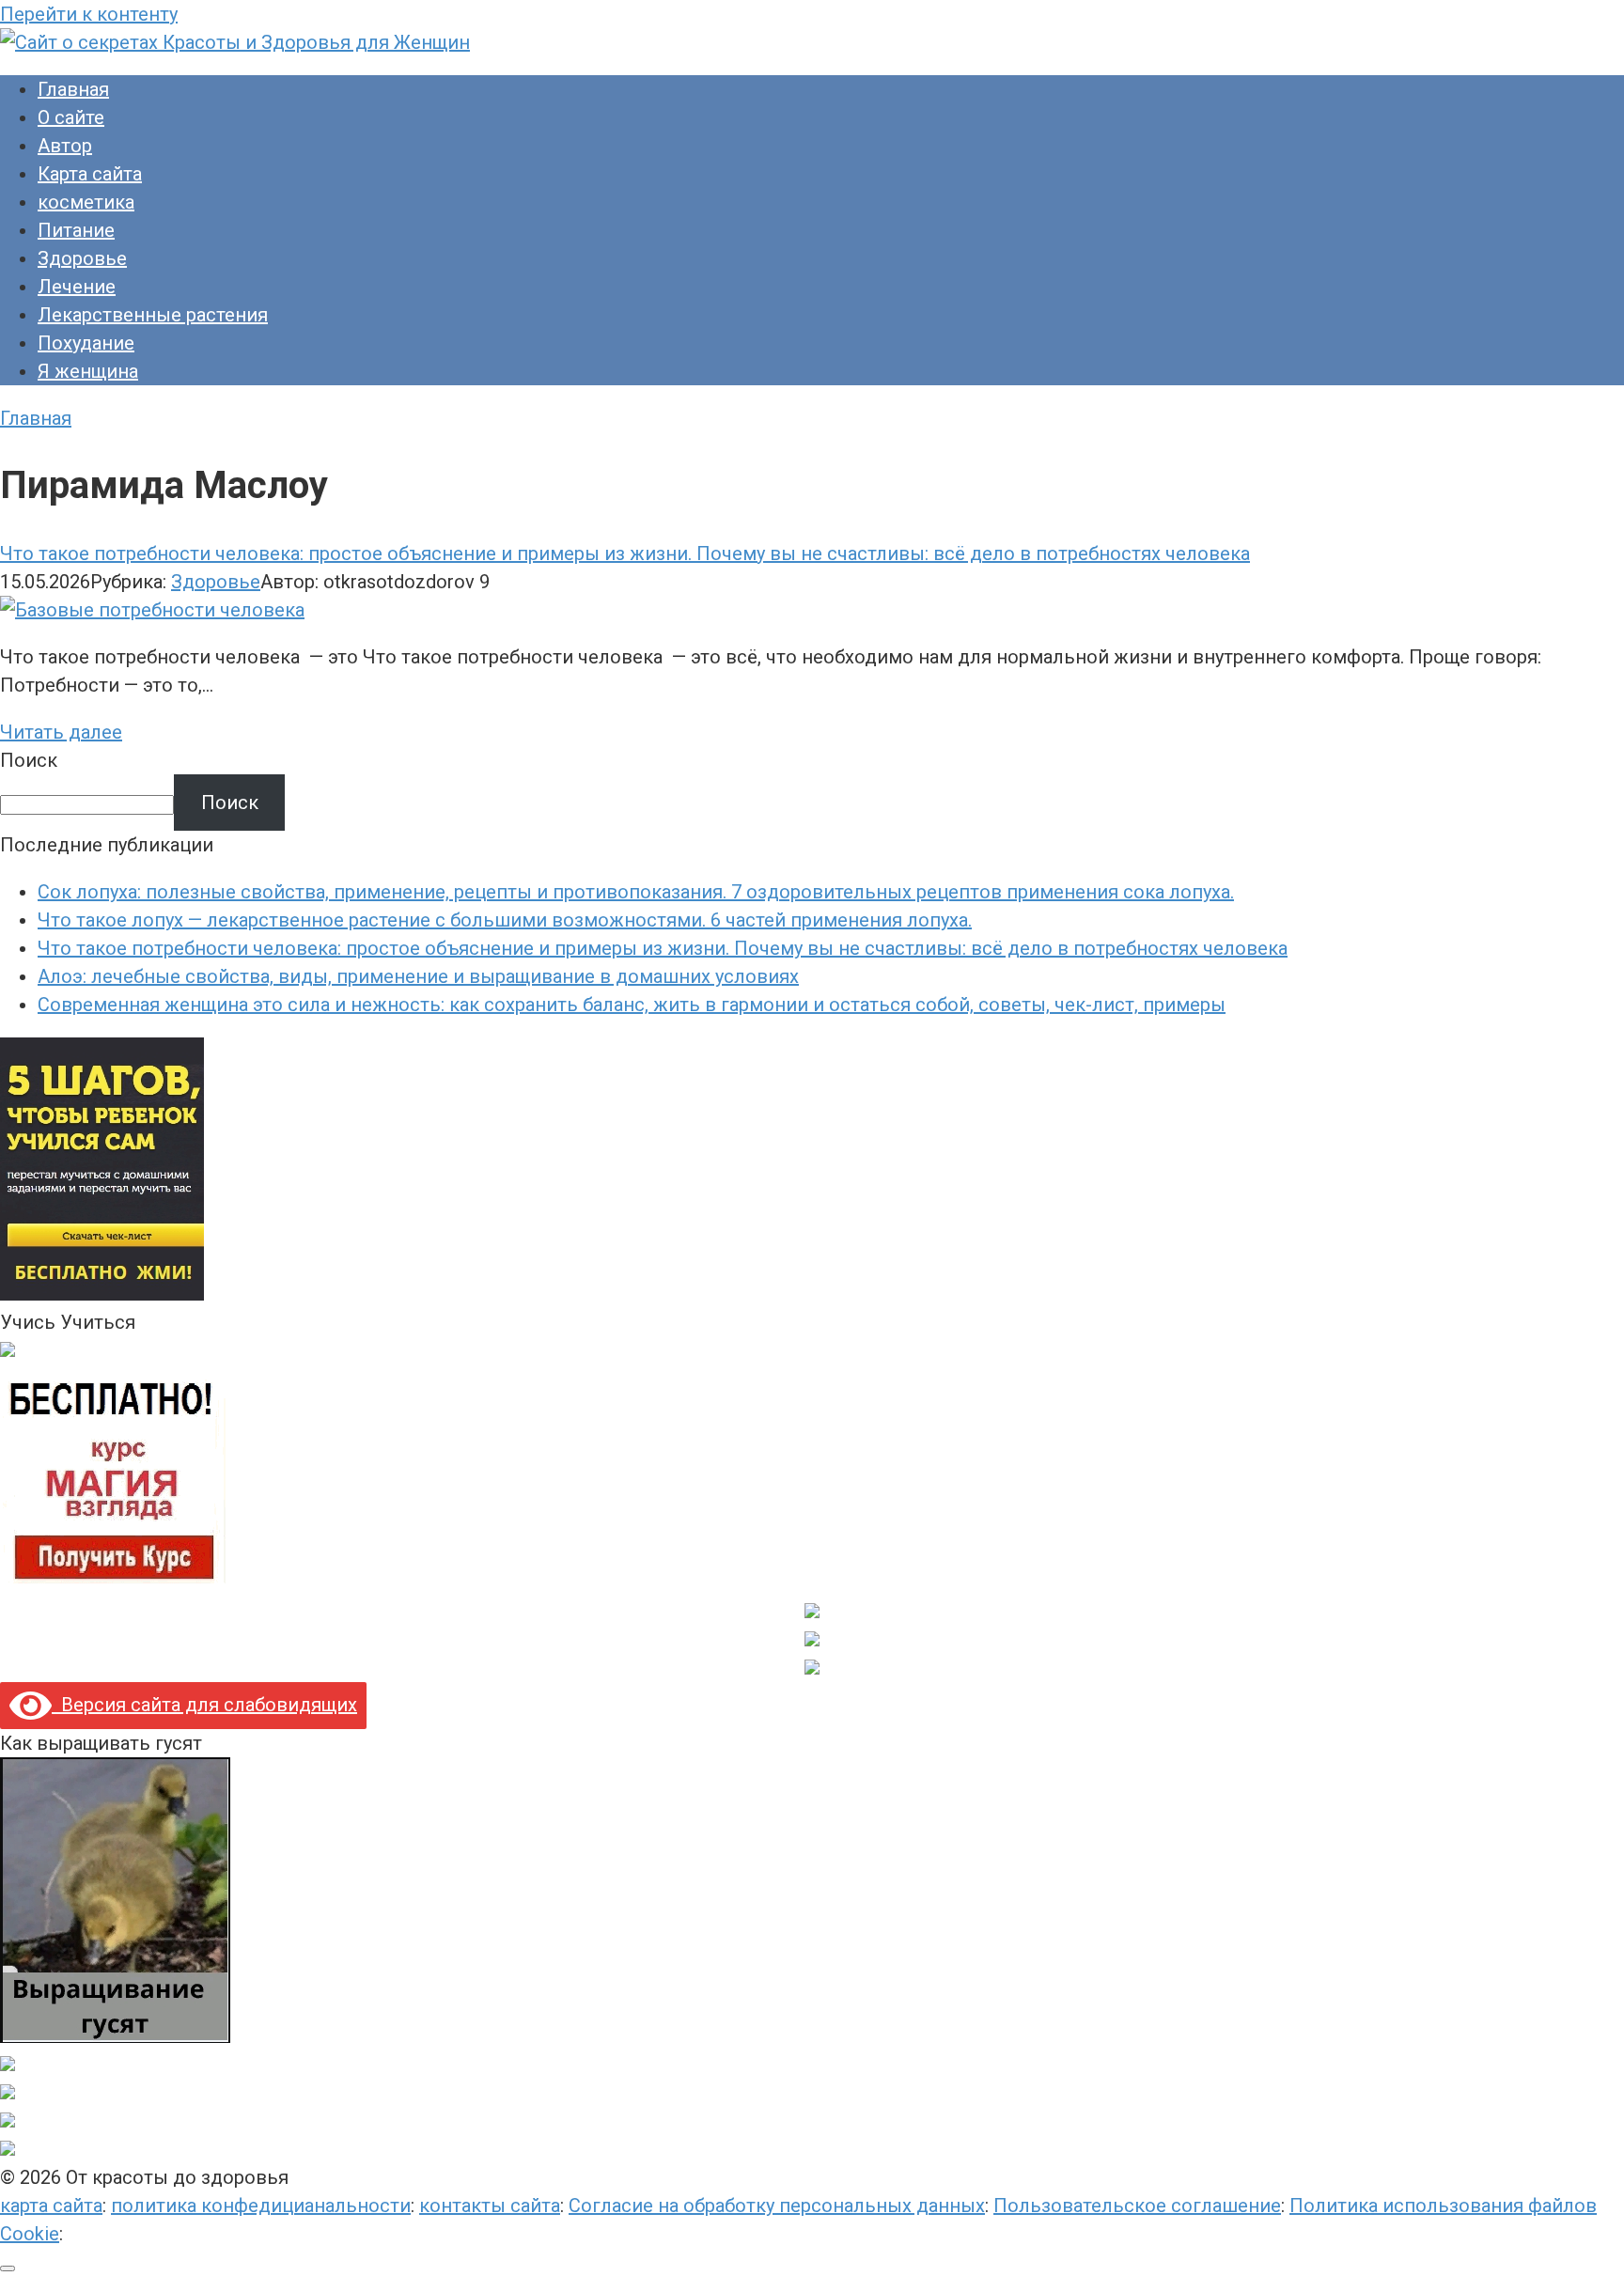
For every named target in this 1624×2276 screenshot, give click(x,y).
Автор (65, 146)
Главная (73, 89)
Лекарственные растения (153, 315)
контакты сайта (490, 2206)
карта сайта (51, 2206)
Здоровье (82, 258)
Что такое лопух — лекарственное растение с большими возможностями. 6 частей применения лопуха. (505, 920)
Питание (76, 230)
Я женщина (88, 371)
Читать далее (61, 732)
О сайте (71, 117)
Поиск (29, 760)
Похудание (86, 343)
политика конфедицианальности (261, 2206)
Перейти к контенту (89, 14)
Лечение (77, 287)
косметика (86, 202)
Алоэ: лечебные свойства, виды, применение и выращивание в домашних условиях (418, 976)
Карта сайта (90, 174)
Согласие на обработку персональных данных (777, 2206)
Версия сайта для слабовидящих (204, 1705)
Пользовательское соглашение (1137, 2206)
